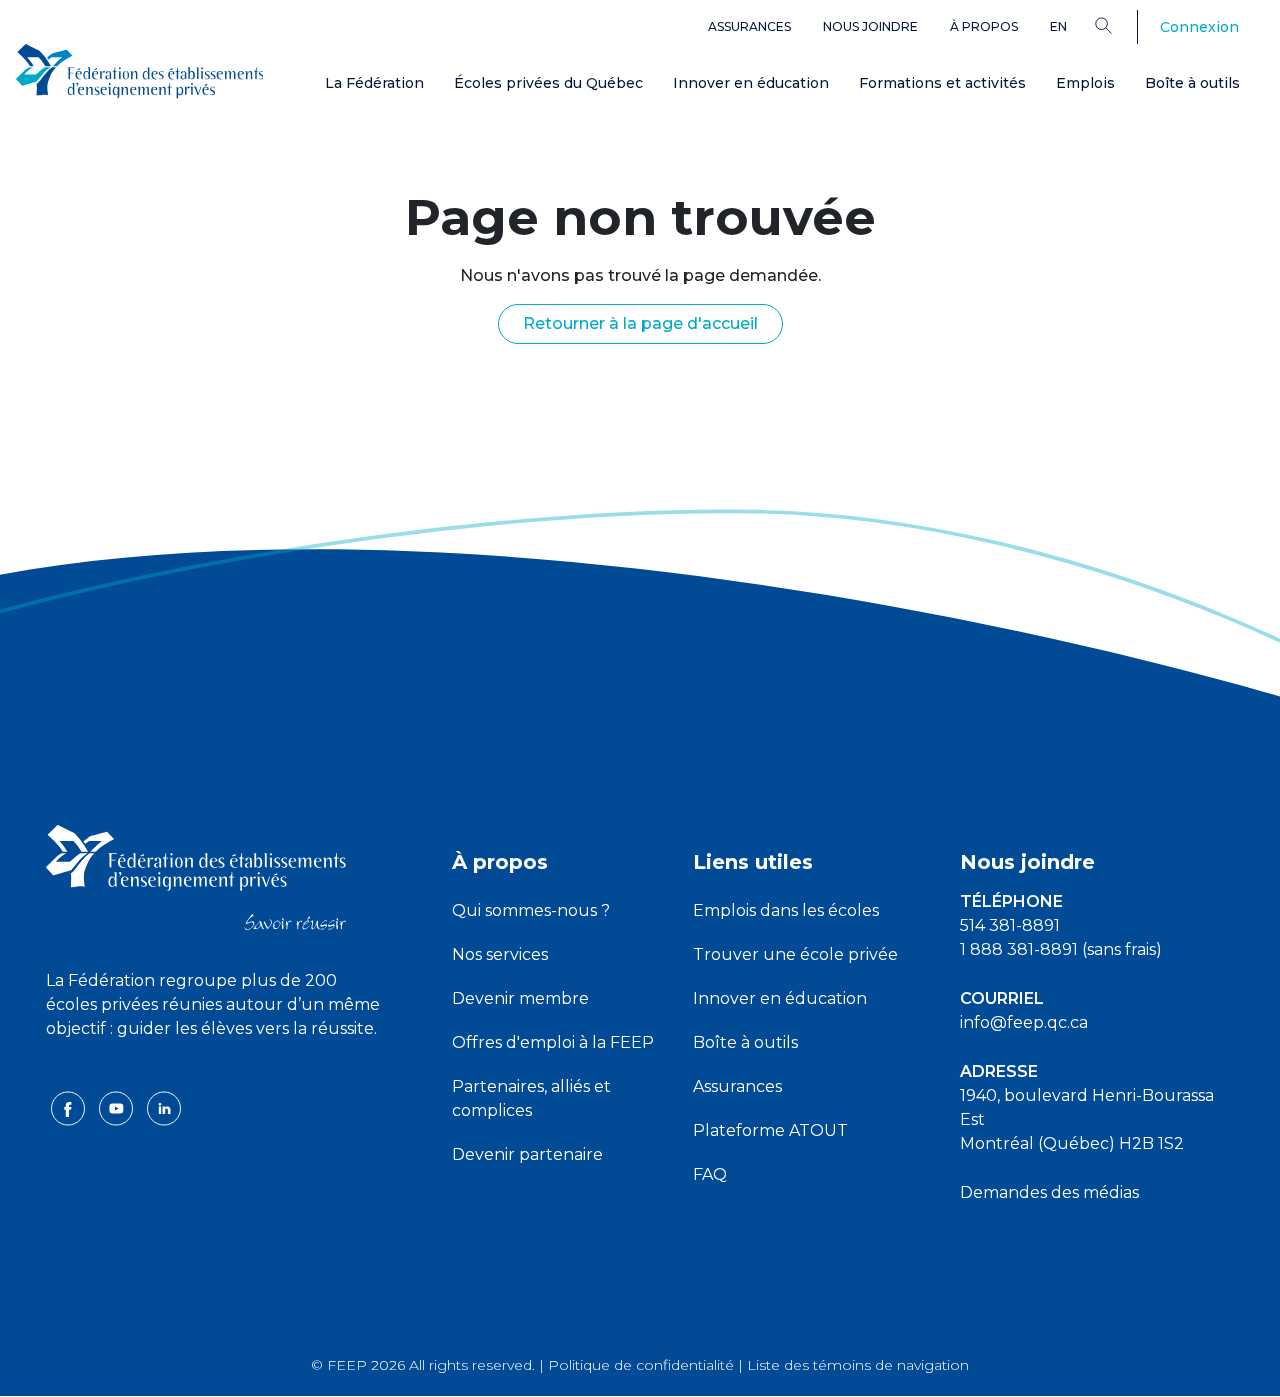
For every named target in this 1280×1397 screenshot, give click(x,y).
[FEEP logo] (196, 876)
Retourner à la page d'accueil (640, 323)
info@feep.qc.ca (1024, 1022)
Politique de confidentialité (641, 1365)
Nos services (500, 954)
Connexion (1199, 27)
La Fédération (374, 83)
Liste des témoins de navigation (858, 1365)
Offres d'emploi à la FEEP (553, 1042)
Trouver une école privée (795, 954)
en (1058, 26)
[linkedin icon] (164, 1107)
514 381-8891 (1010, 925)
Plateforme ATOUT (770, 1130)
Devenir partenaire (527, 1154)
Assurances (749, 26)
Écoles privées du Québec (548, 83)
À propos (984, 26)
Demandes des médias (1049, 1192)
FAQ (710, 1174)
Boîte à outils (1192, 83)
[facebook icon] (70, 1107)
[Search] (1118, 25)
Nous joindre (870, 26)
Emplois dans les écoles (786, 910)
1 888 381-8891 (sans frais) (1061, 949)
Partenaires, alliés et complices (531, 1098)
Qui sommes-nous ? (531, 910)
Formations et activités (942, 83)
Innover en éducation (751, 83)
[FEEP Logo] (140, 71)
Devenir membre (520, 998)
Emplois (1085, 83)
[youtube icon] (118, 1107)
